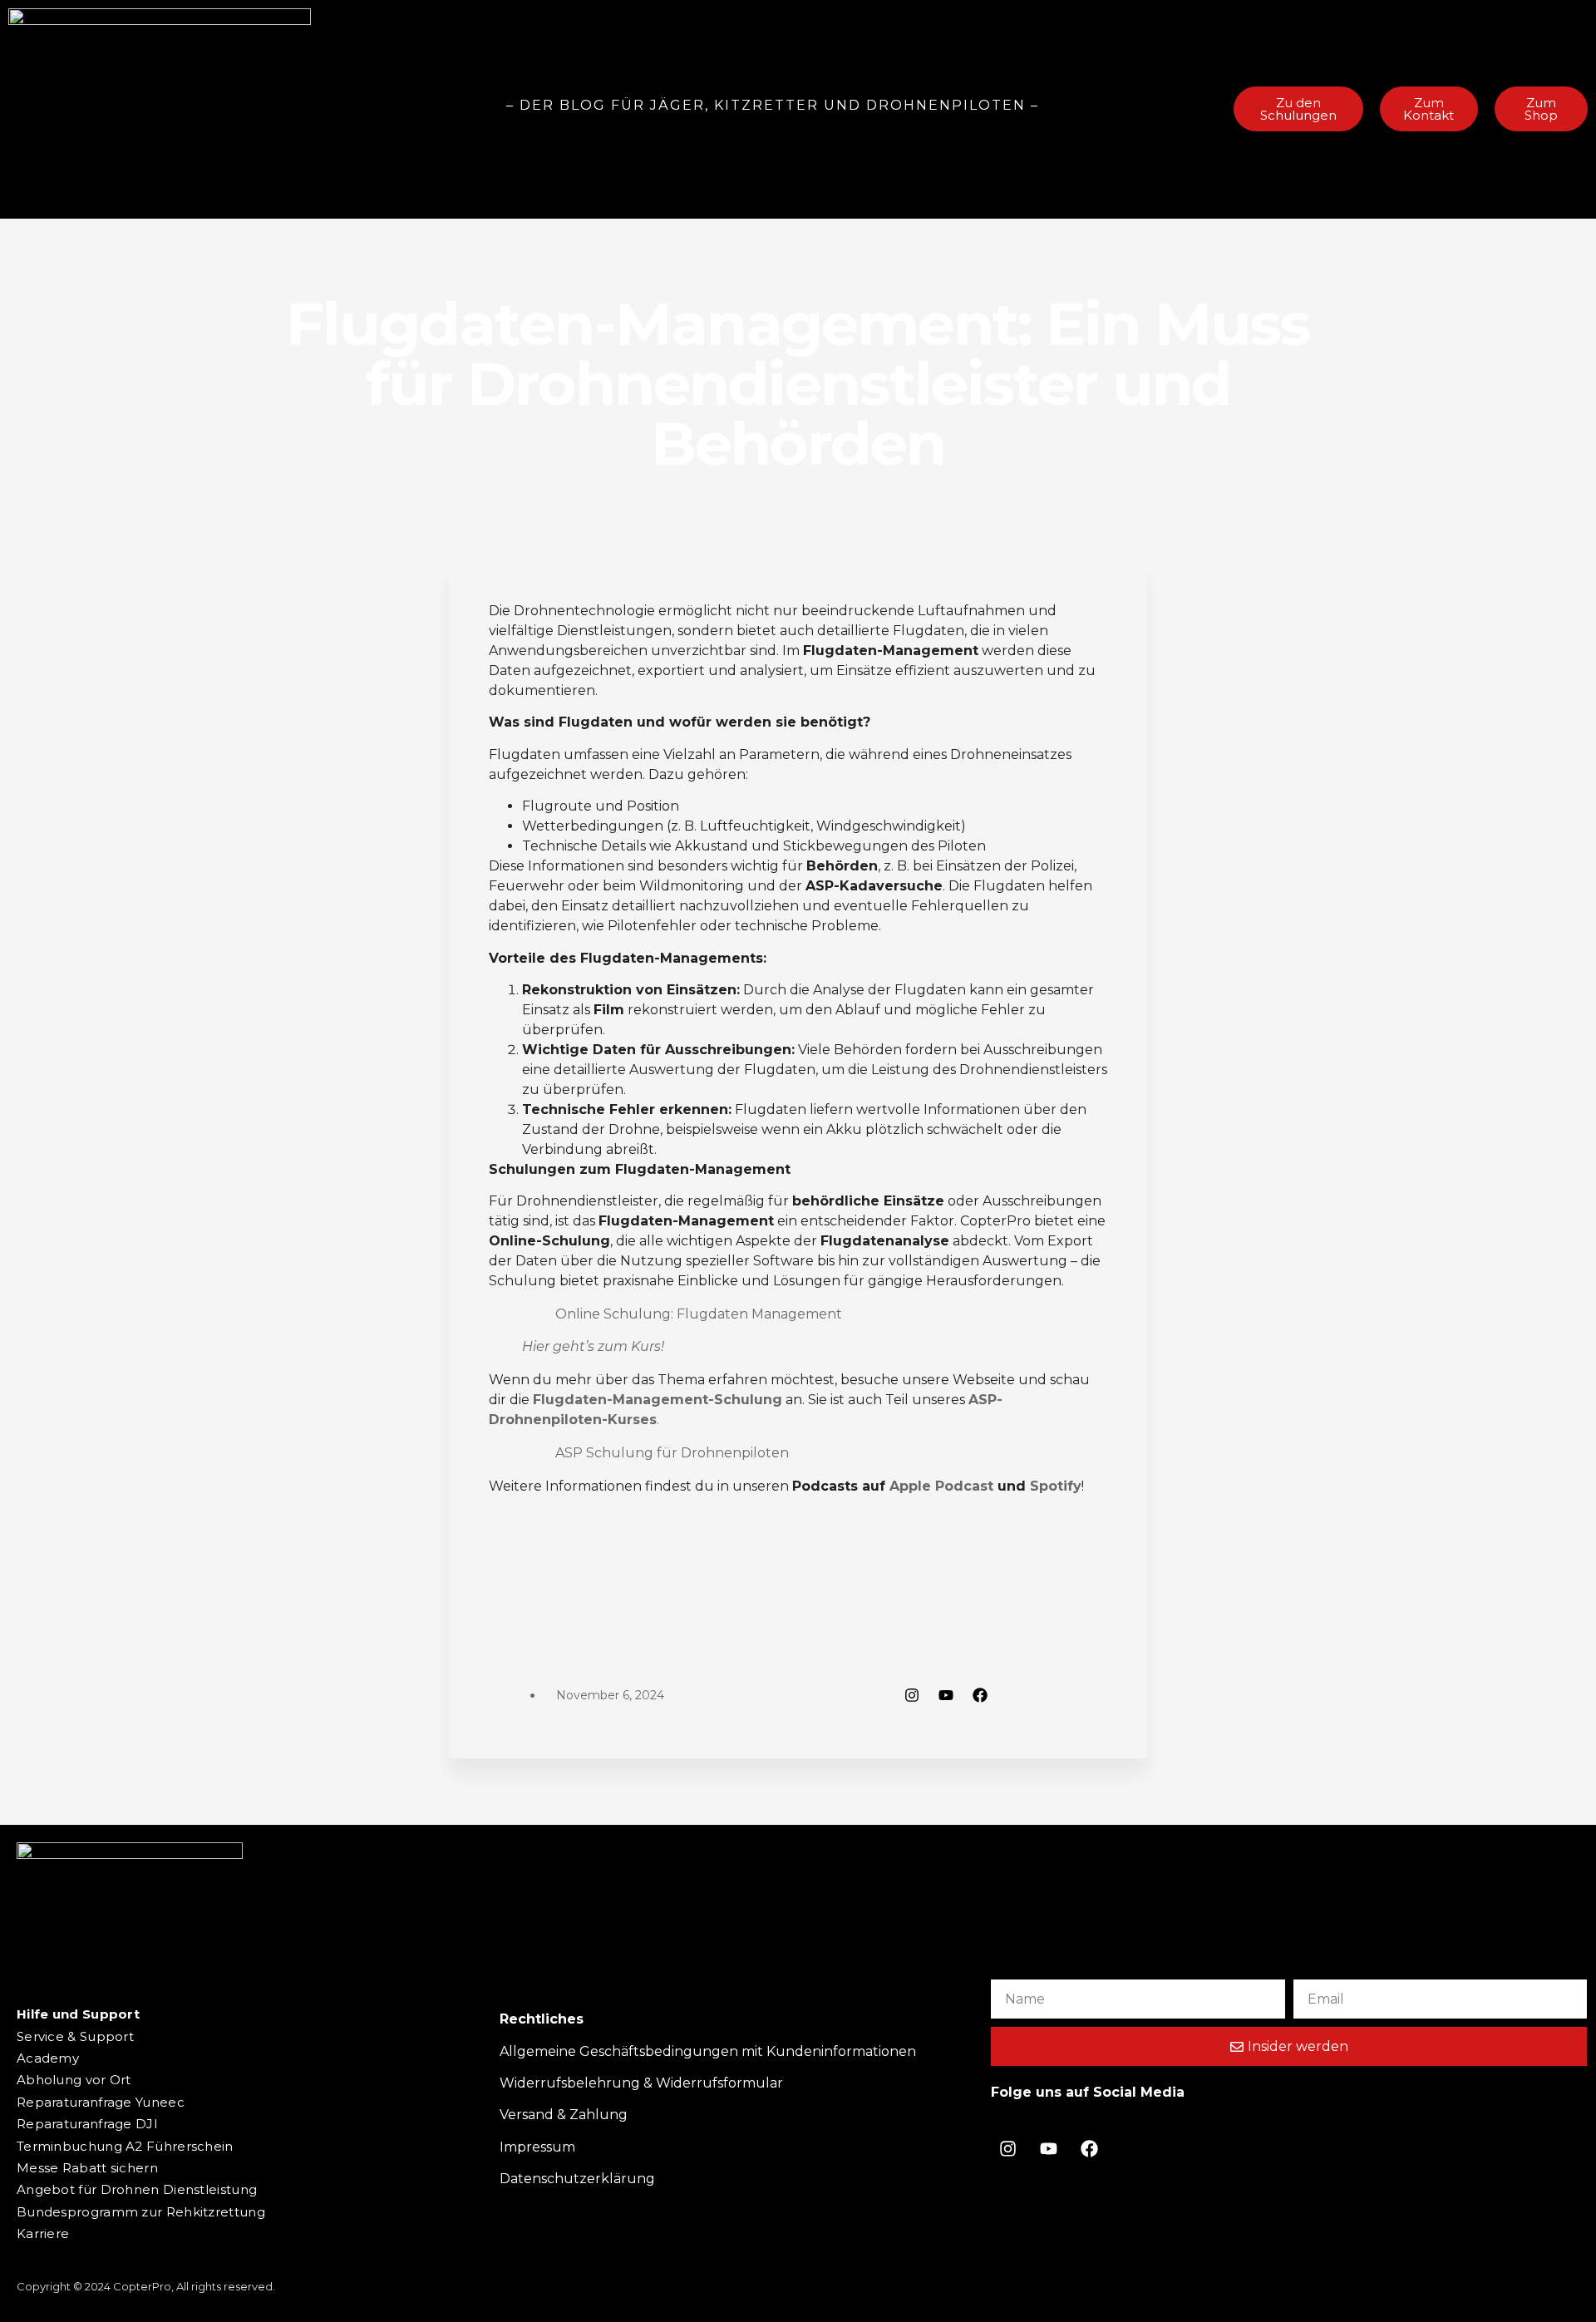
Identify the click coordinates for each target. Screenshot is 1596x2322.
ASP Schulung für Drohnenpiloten (672, 1453)
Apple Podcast (941, 1486)
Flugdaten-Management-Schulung (658, 1400)
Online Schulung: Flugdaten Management (699, 1314)
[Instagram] (912, 1695)
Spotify (1056, 1486)
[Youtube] (946, 1695)
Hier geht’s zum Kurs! (593, 1346)
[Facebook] (980, 1695)
